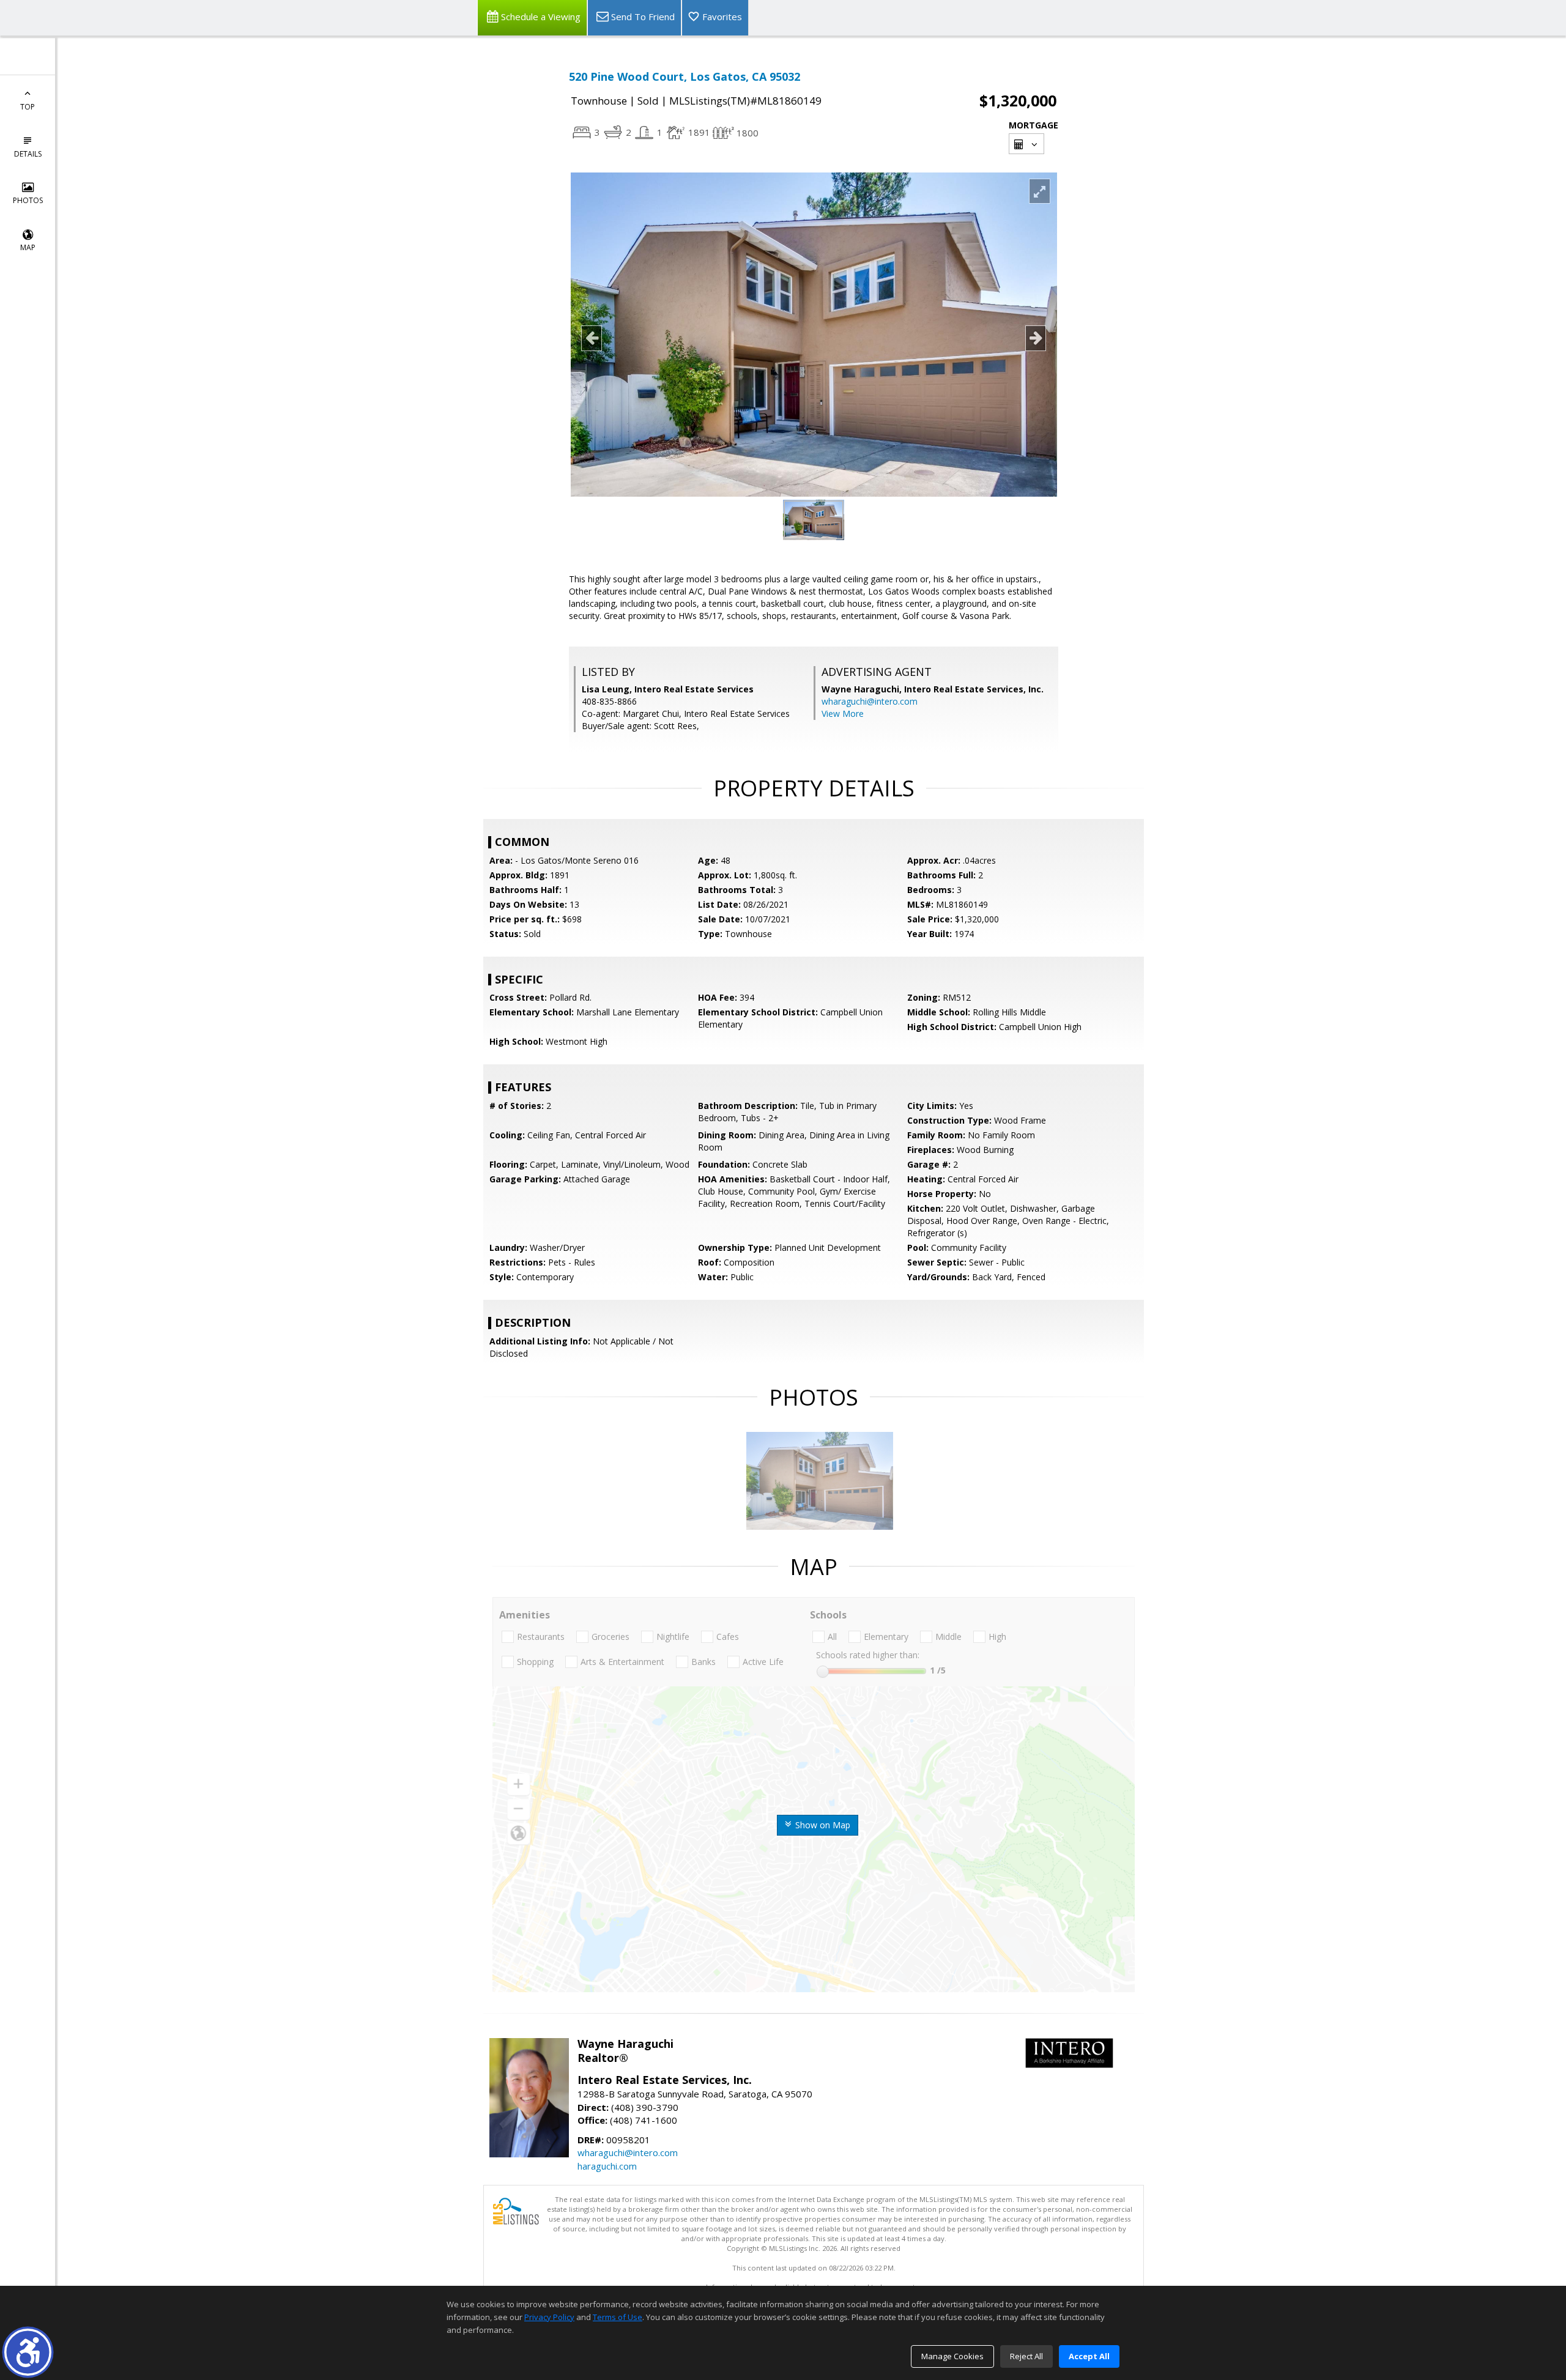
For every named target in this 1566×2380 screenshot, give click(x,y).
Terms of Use (618, 2317)
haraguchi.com (607, 2166)
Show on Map (822, 1825)
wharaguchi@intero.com (870, 701)
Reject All (1026, 2356)
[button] (28, 2352)
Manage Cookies (952, 2356)
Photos (28, 200)
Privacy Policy (549, 2317)
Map (28, 247)
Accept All (1089, 2356)
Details (28, 154)
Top (28, 107)
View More (843, 714)
